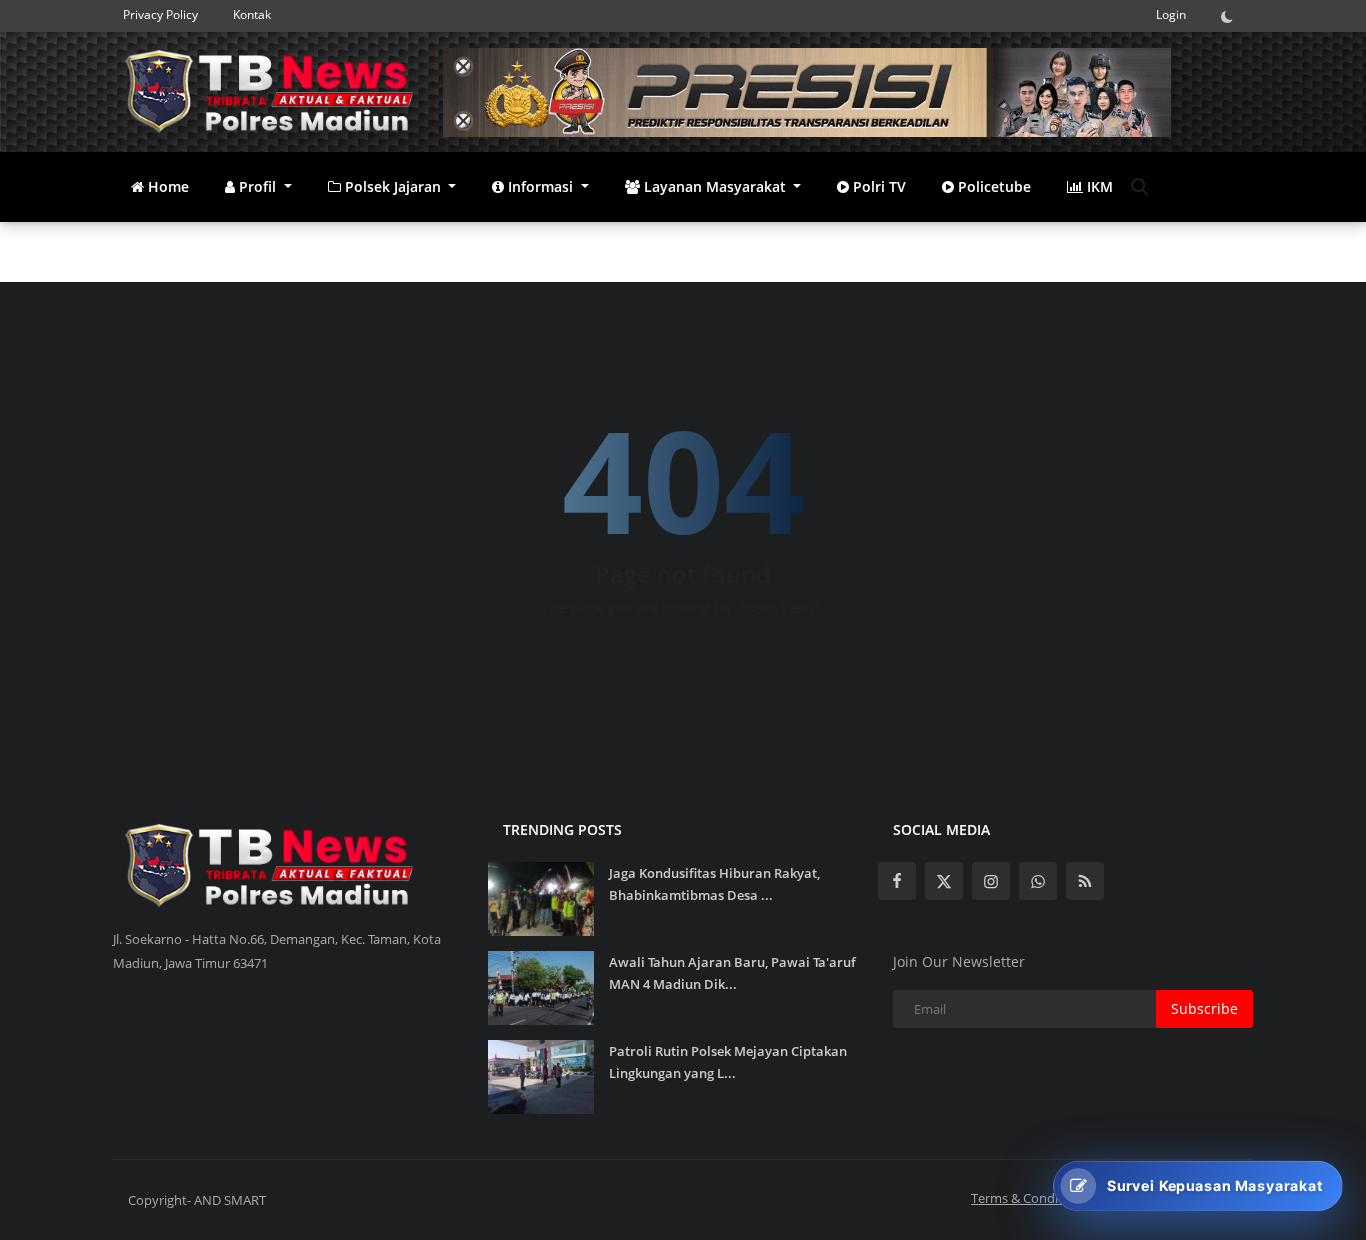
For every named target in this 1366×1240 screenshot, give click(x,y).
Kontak (252, 14)
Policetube (992, 186)
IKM (1098, 186)
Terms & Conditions (1029, 1198)
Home (166, 186)
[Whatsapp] (1038, 881)
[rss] (1085, 881)
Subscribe (1204, 1008)
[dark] (1232, 16)
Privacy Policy (160, 14)
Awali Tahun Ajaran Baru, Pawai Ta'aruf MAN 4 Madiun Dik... (732, 973)
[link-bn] (807, 92)
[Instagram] (991, 881)
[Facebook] (897, 881)
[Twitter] (944, 881)
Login (1171, 14)
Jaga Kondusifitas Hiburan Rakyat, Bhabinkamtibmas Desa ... (714, 884)
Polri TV (877, 186)
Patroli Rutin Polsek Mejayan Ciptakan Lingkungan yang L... (728, 1062)
